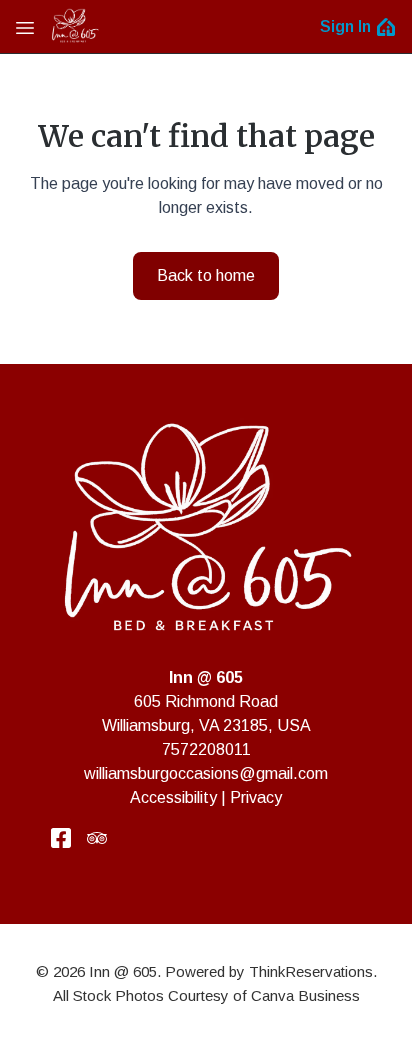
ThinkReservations (311, 971)
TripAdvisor (97, 838)
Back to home (206, 275)
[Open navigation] (25, 27)
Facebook (61, 838)
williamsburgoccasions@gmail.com (206, 773)
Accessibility (173, 797)
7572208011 (206, 749)
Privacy (256, 797)
